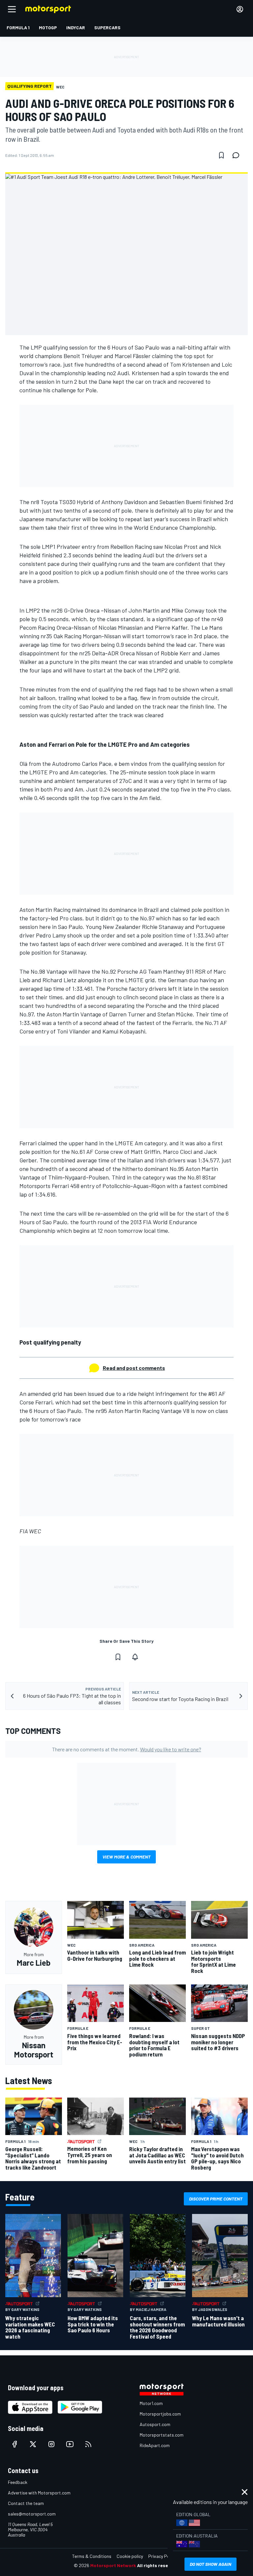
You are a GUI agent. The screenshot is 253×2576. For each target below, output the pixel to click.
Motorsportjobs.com (160, 2414)
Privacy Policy (162, 2556)
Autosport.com (155, 2424)
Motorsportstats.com (162, 2435)
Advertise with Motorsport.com (39, 2493)
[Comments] (238, 155)
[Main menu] (12, 9)
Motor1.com (151, 2403)
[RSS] (88, 2444)
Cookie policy (130, 2556)
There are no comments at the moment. (127, 1749)
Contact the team (26, 2503)
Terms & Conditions (92, 2556)
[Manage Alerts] (135, 1657)
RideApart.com (155, 2445)
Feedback (18, 2482)
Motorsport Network (113, 2565)
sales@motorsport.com (32, 2514)
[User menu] (240, 9)
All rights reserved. (158, 2565)
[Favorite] (221, 155)
